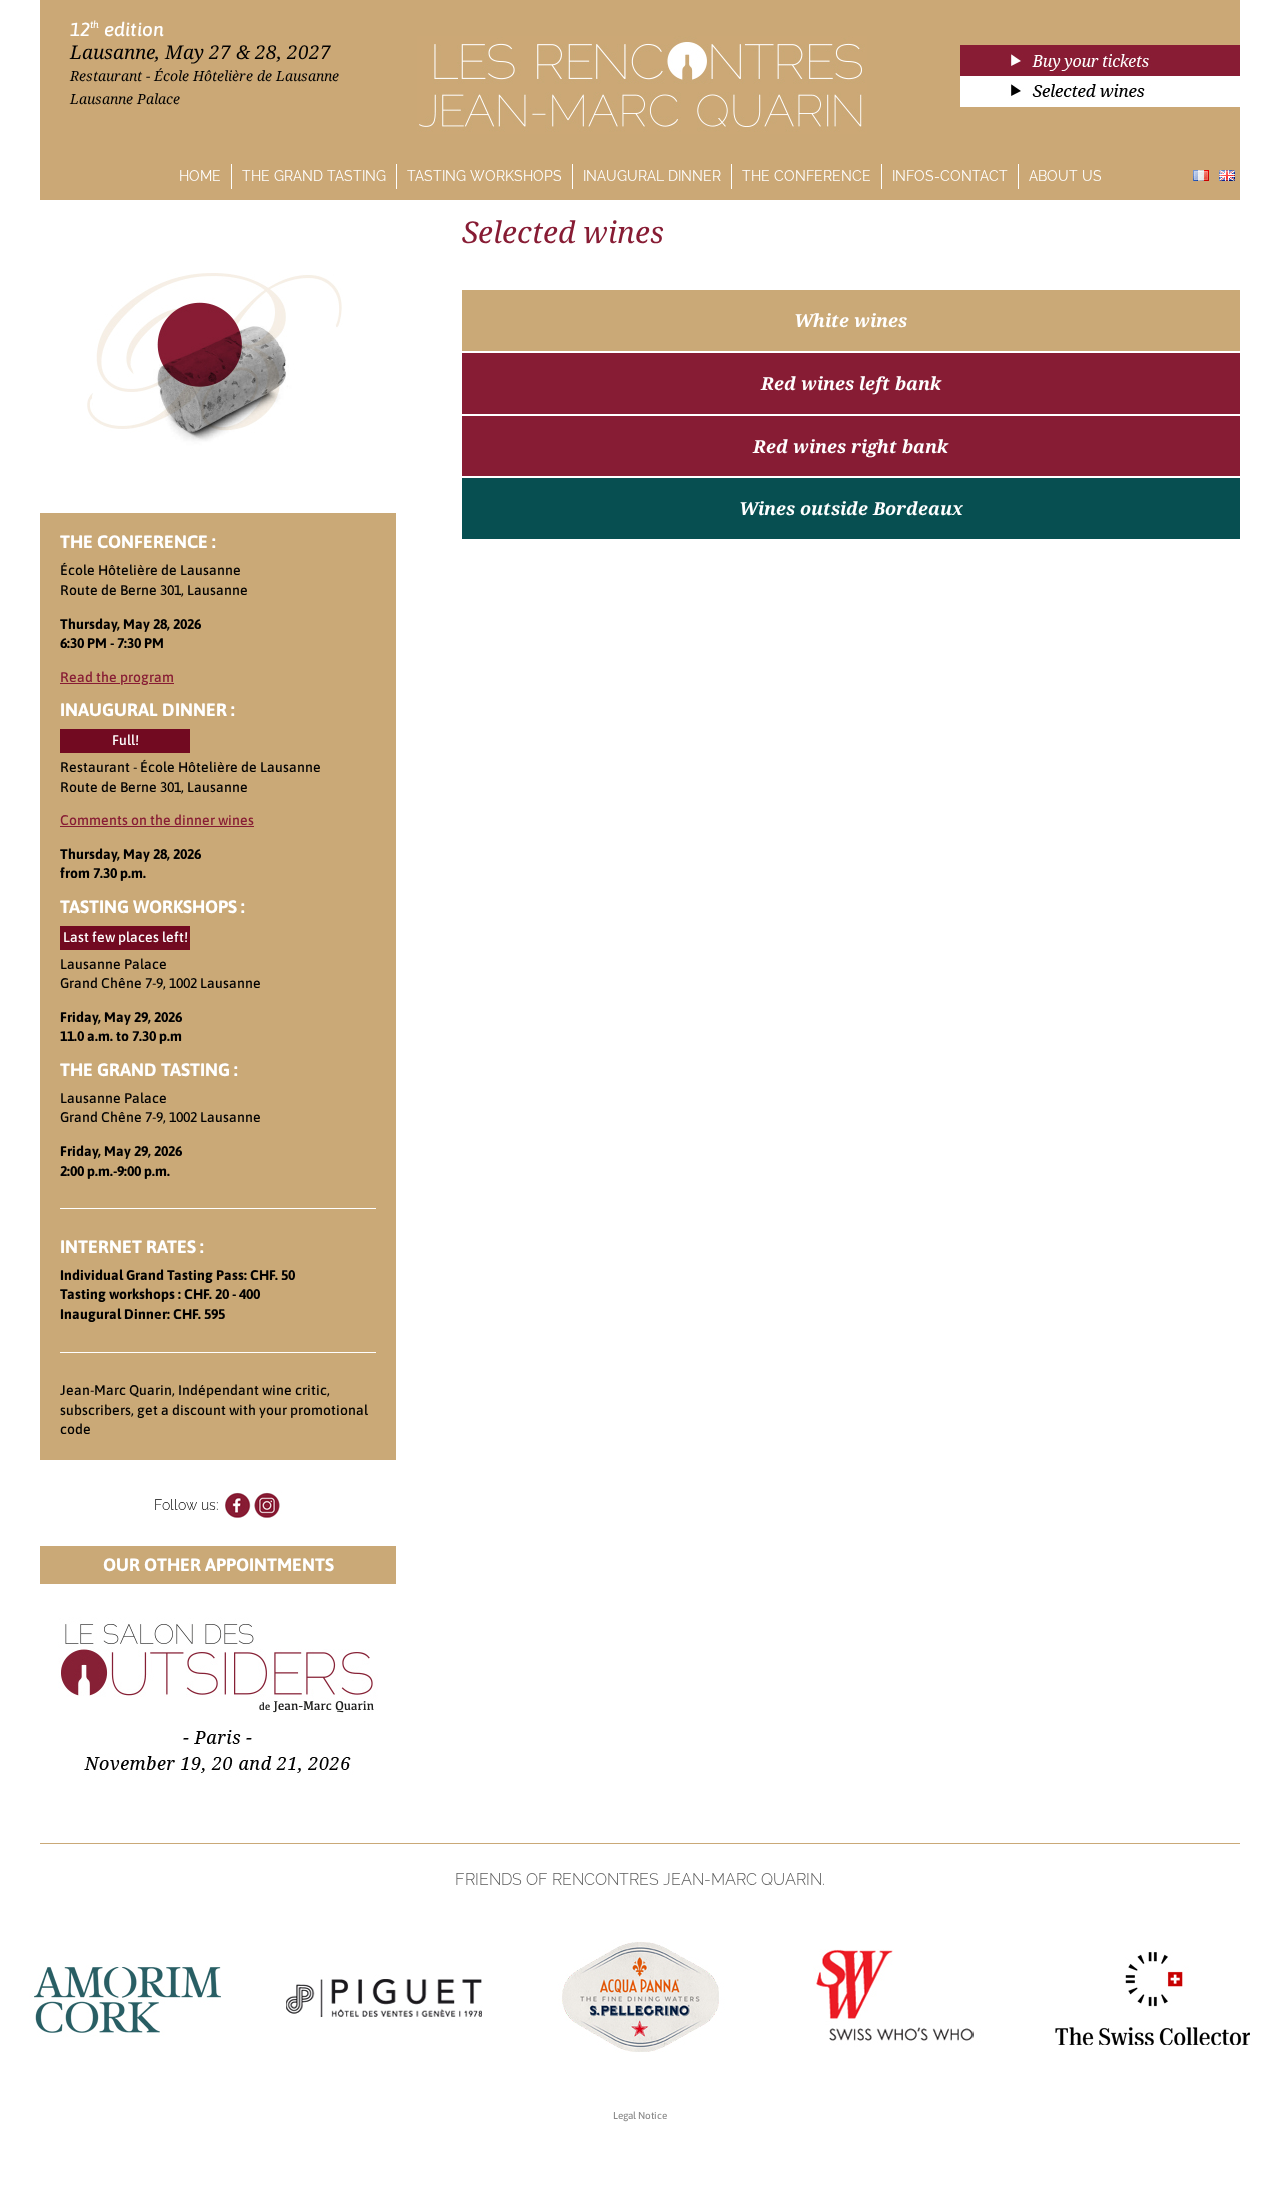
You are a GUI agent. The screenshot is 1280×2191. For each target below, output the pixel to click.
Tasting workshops (484, 176)
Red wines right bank (850, 446)
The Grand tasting (314, 176)
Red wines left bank (851, 383)
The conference (806, 176)
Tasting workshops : (152, 906)
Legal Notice (640, 2115)
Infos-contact (950, 176)
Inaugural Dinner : (147, 709)
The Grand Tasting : (149, 1069)
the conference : (138, 541)
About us (1065, 176)
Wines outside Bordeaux (851, 508)
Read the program (117, 677)
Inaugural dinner (652, 176)
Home (200, 176)
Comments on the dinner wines (157, 820)
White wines (850, 320)
